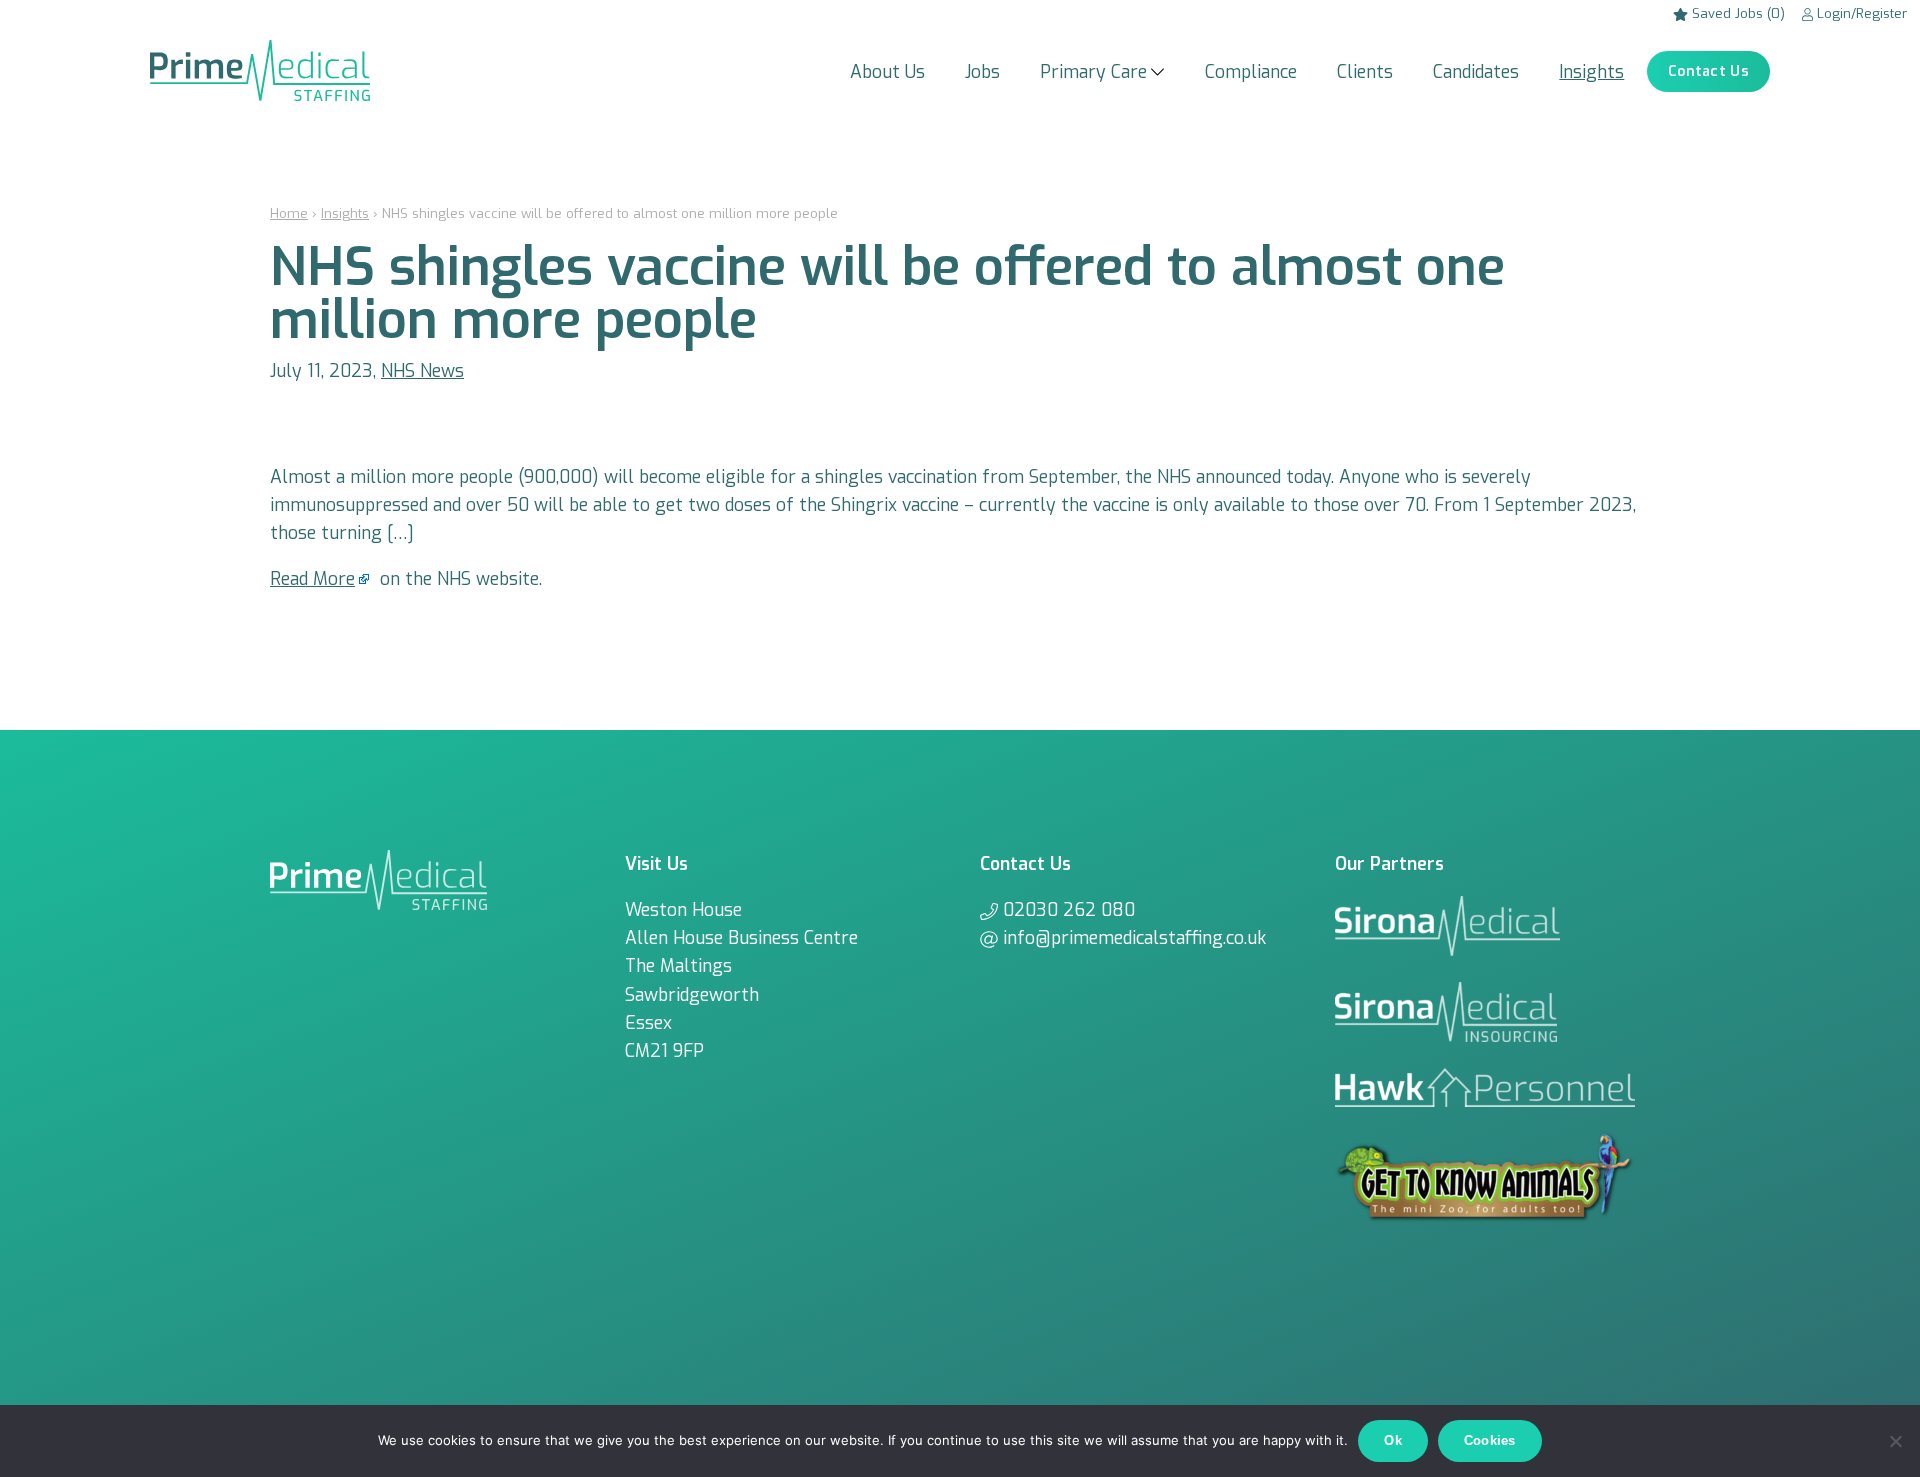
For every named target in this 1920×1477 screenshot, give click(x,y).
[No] (1895, 1441)
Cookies (1490, 1440)
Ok (1393, 1440)
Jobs (982, 72)
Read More (312, 579)
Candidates (1476, 72)
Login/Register (1860, 13)
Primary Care (1093, 72)
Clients (1365, 72)
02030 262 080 (1069, 910)
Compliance (1251, 72)
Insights (1591, 72)
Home (289, 213)
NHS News (422, 371)
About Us (887, 72)
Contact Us (1708, 71)
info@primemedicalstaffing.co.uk (1134, 938)
